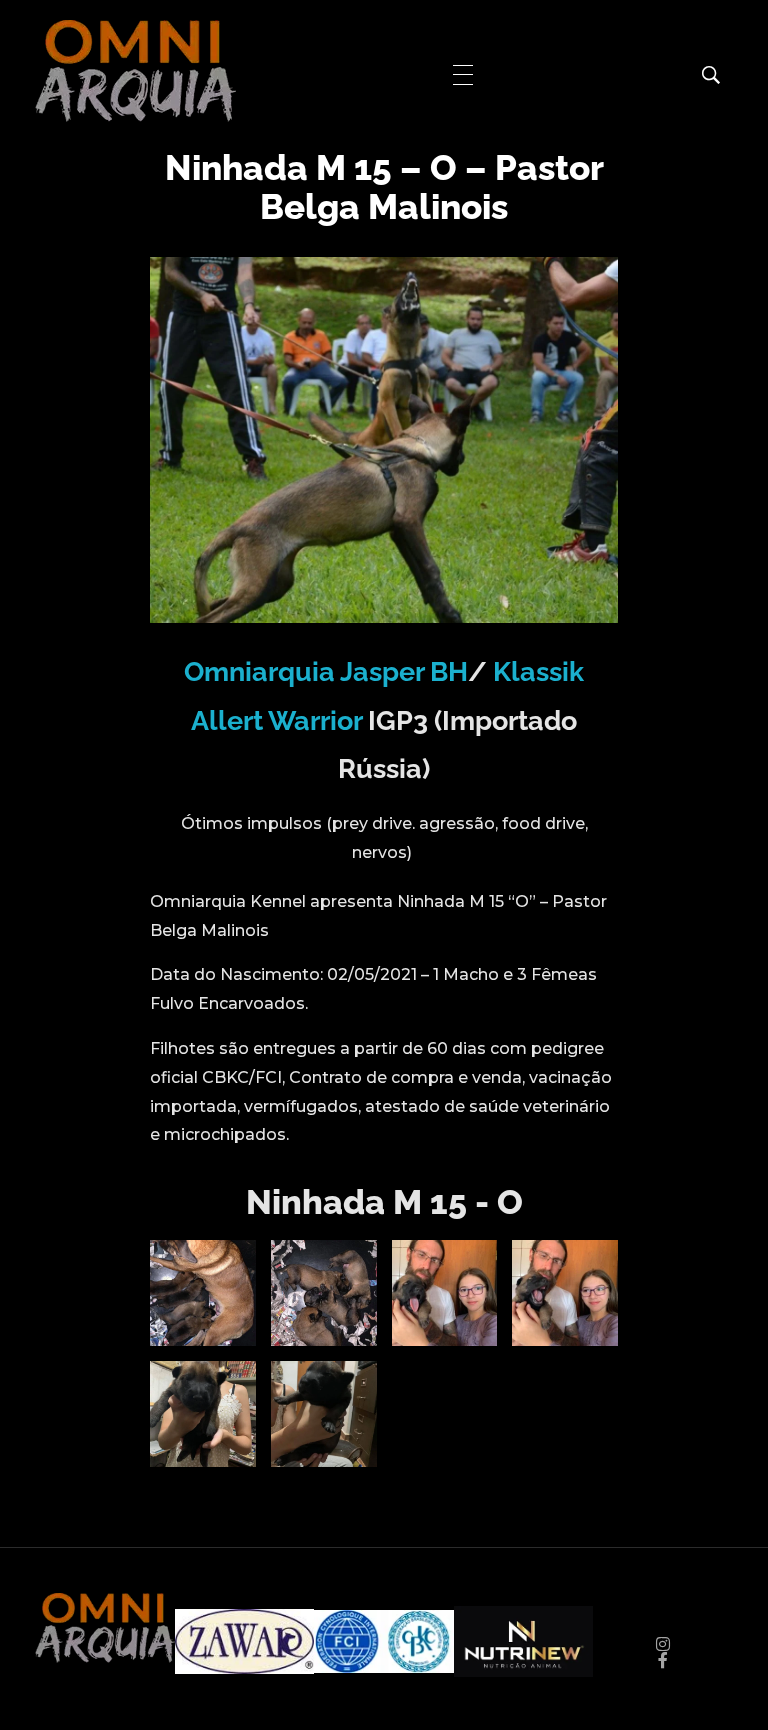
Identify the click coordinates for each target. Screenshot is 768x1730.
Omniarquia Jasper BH (326, 671)
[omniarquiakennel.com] (135, 71)
